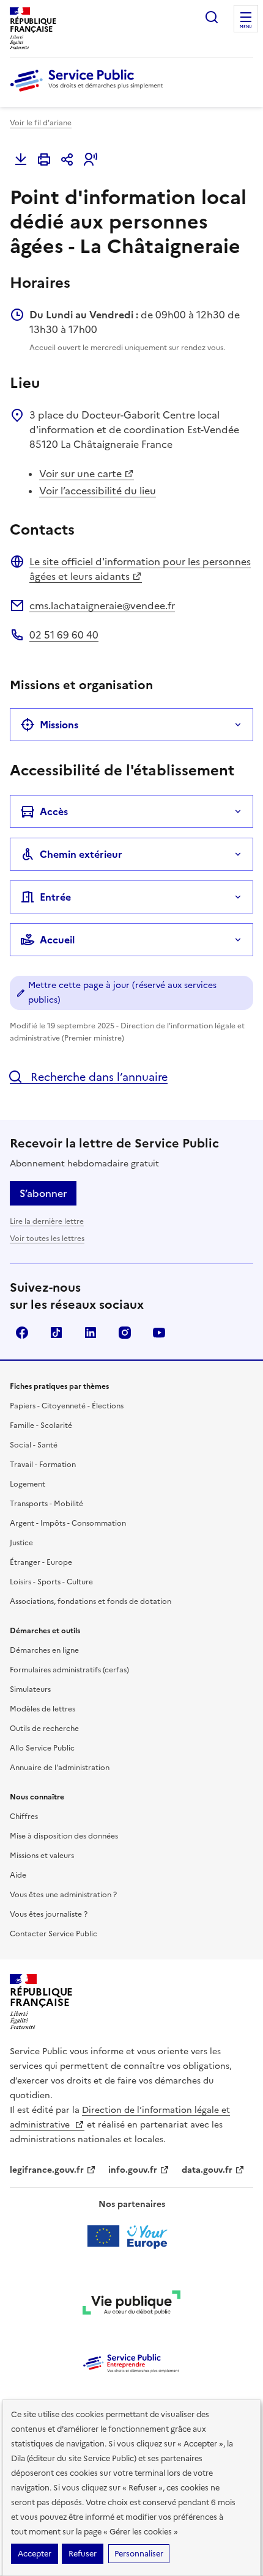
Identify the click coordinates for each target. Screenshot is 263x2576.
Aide (18, 1875)
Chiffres (24, 1817)
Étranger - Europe (41, 1562)
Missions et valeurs (42, 1856)
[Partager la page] (67, 159)
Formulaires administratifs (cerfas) (69, 1670)
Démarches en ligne (44, 1650)
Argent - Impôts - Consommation (68, 1523)
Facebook (22, 1333)
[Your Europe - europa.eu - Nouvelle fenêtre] (132, 2236)
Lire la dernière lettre (47, 1221)
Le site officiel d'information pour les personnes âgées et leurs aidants (140, 569)
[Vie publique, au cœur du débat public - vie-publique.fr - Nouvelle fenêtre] (131, 2305)
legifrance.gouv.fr (47, 2170)
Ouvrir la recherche (212, 17)
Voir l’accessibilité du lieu (98, 491)
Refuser (83, 2554)
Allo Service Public (42, 1748)
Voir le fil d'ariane (41, 123)
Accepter (35, 2554)
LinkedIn (91, 1333)
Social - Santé (34, 1445)
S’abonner (43, 1193)
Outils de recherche (44, 1729)
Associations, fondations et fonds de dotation (91, 1601)
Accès (54, 811)
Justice (21, 1543)
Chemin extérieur (81, 854)
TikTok (56, 1333)
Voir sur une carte (80, 474)
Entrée (55, 897)
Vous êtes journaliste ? (49, 1914)
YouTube (159, 1333)
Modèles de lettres (43, 1709)
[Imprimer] (44, 159)
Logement (28, 1484)
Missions (59, 725)
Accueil (57, 940)
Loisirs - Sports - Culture (51, 1582)
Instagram (125, 1333)
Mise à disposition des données (64, 1836)
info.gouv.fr (133, 2170)
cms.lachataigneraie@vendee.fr (102, 606)
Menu (246, 27)
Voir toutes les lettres (47, 1239)
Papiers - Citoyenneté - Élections (67, 1406)
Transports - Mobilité (46, 1504)
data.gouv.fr (207, 2170)
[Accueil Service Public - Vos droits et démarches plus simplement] (89, 92)
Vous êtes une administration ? (63, 1895)
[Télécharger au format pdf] (21, 159)
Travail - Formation (43, 1465)
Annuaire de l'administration (60, 1768)
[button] (91, 159)
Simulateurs (30, 1689)
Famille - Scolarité (41, 1425)
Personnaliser (139, 2554)
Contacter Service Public (54, 1934)
